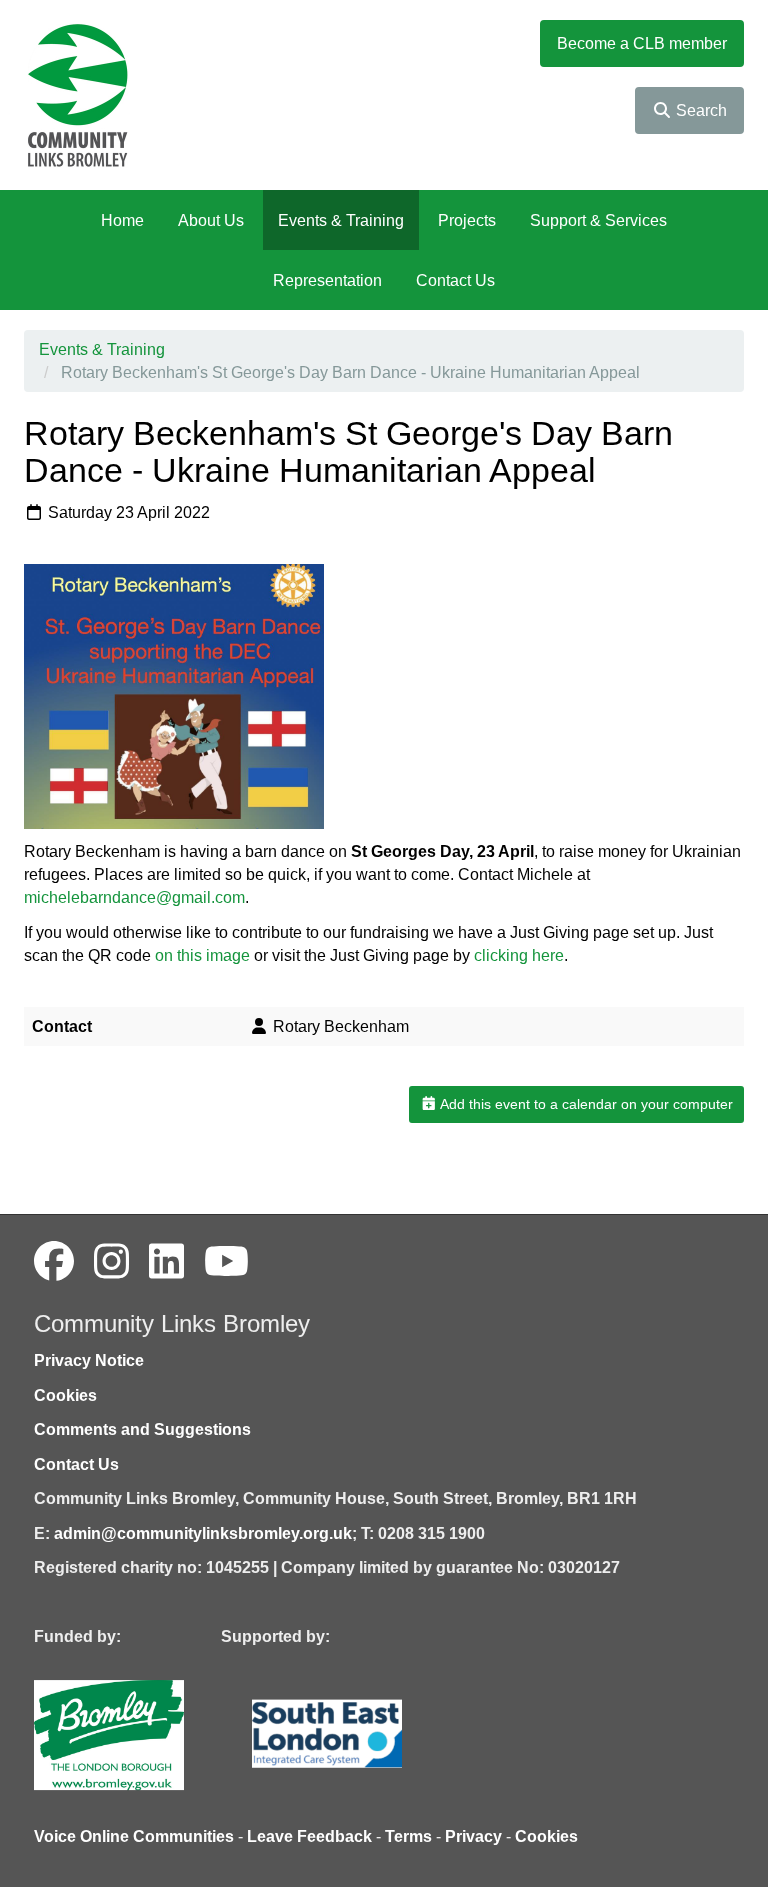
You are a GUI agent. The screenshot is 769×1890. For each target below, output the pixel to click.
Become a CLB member (642, 43)
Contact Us (455, 280)
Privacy (473, 1836)
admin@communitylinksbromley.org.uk (203, 1533)
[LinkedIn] (166, 1262)
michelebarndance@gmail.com (134, 897)
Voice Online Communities (134, 1836)
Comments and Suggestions (142, 1429)
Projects (467, 220)
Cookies (65, 1395)
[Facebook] (54, 1262)
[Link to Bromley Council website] (139, 1733)
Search (699, 110)
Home (122, 220)
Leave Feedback (309, 1836)
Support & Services (598, 220)
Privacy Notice (89, 1360)
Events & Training (341, 220)
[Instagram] (111, 1262)
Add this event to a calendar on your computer (585, 1104)
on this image (202, 955)
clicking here (519, 955)
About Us (211, 220)
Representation (327, 280)
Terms (408, 1836)
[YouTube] (226, 1262)
